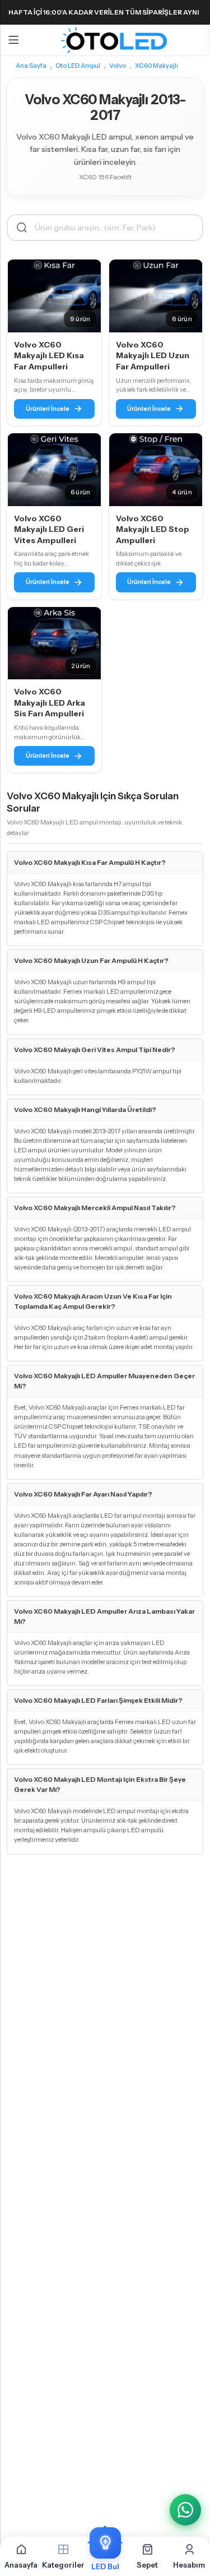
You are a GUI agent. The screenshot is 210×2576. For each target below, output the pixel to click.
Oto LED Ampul (78, 66)
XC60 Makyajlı (157, 66)
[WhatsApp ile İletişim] (185, 2510)
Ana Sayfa (31, 66)
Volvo (118, 66)
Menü (13, 40)
